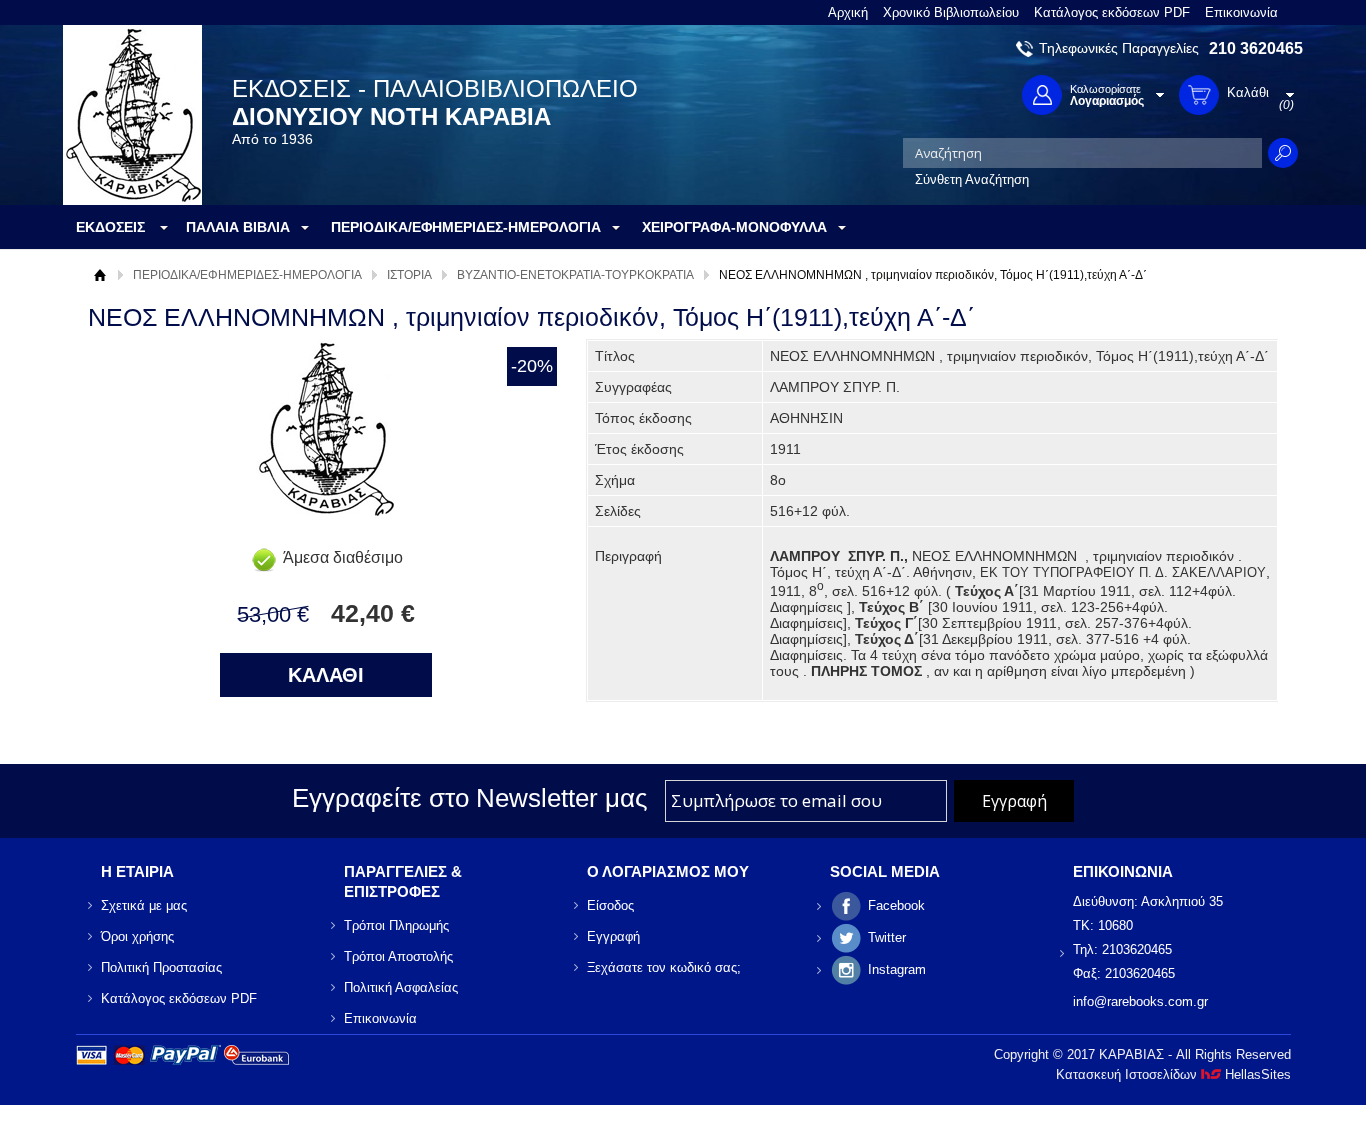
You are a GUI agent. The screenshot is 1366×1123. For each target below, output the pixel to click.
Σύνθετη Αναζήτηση (972, 179)
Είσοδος (610, 905)
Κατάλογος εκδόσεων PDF (1112, 12)
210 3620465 (1256, 48)
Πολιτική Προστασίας (161, 967)
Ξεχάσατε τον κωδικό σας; (664, 967)
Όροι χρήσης (137, 936)
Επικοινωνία (1241, 12)
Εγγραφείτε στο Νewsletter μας (470, 798)
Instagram (897, 969)
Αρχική (848, 12)
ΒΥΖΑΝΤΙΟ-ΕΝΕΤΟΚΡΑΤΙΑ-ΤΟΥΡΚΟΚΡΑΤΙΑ (575, 275)
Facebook (896, 905)
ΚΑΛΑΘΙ (326, 675)
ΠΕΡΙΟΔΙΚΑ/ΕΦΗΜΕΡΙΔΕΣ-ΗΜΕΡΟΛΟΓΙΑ (247, 275)
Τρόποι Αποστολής (398, 956)
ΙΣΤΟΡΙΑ (409, 275)
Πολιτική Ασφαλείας (401, 987)
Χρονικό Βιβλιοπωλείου (951, 12)
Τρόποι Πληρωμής (396, 925)
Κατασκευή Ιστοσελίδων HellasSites (1173, 1074)
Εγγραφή (613, 936)
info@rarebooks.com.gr (1140, 1001)
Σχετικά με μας (144, 905)
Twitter (887, 937)
